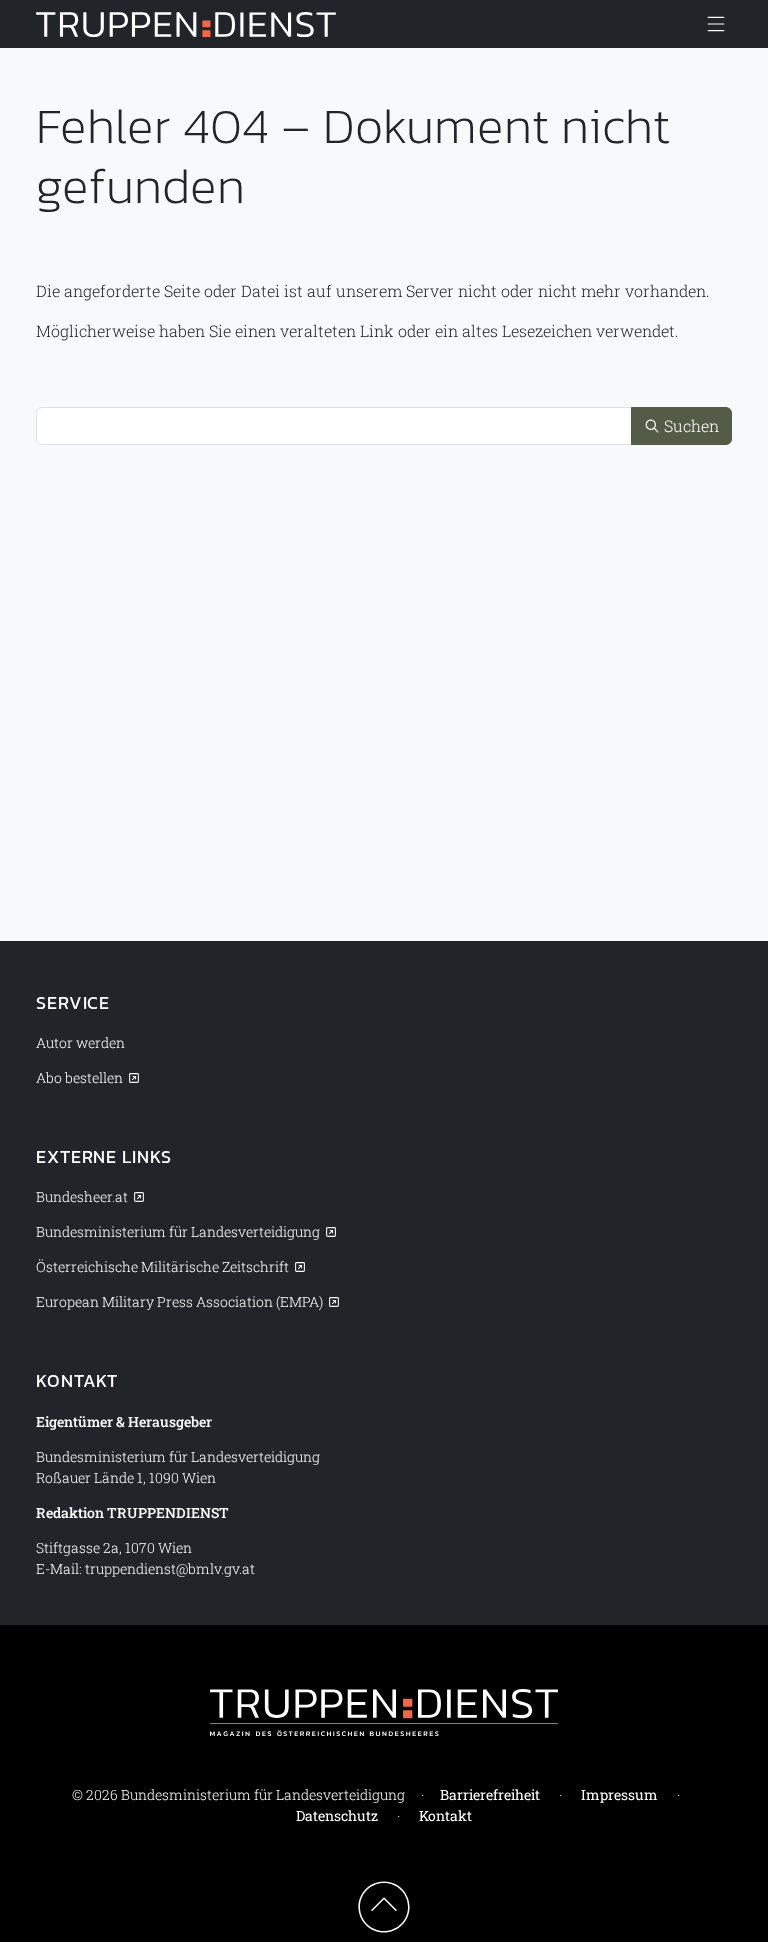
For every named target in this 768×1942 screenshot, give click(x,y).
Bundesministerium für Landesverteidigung (178, 1231)
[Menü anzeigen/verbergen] (716, 24)
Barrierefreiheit (490, 1794)
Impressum (619, 1794)
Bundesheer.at (82, 1196)
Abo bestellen (79, 1077)
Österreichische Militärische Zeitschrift (162, 1266)
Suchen (689, 425)
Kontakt (445, 1815)
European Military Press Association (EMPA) (179, 1301)
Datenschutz (337, 1815)
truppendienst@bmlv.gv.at (170, 1568)
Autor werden (80, 1042)
